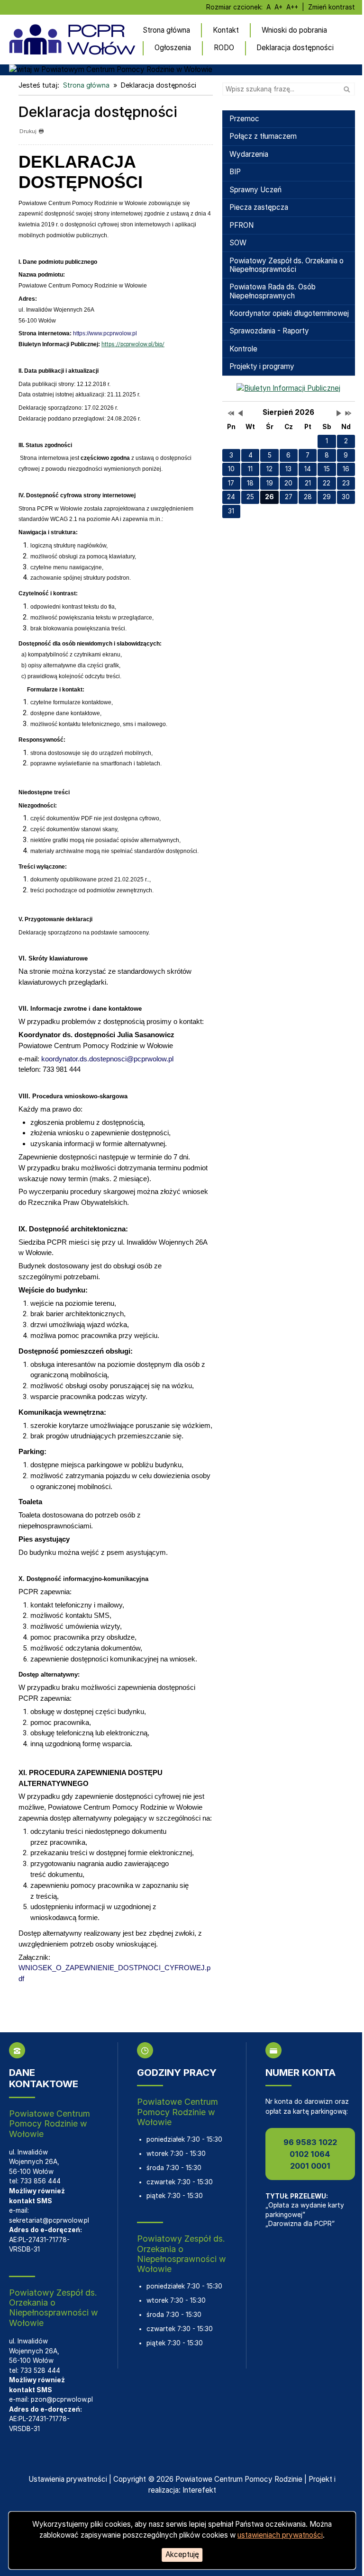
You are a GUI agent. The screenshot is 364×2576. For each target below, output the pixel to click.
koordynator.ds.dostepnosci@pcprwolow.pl (107, 1059)
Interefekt (199, 2490)
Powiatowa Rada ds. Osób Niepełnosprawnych (273, 291)
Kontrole (243, 349)
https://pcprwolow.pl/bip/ (133, 344)
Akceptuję (182, 2554)
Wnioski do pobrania (294, 30)
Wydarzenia (249, 154)
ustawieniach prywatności (280, 2535)
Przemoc (244, 119)
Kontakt (226, 30)
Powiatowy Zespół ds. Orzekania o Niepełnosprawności (287, 265)
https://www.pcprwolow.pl (105, 333)
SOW (238, 243)
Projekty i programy (262, 366)
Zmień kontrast (332, 7)
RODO (224, 48)
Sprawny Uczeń (255, 190)
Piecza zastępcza (259, 207)
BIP (235, 172)
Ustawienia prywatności (68, 2479)
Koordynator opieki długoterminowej (289, 313)
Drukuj (28, 131)
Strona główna (166, 30)
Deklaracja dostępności (295, 48)
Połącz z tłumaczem (263, 136)
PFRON (241, 225)
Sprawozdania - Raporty (269, 331)
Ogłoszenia (173, 48)
